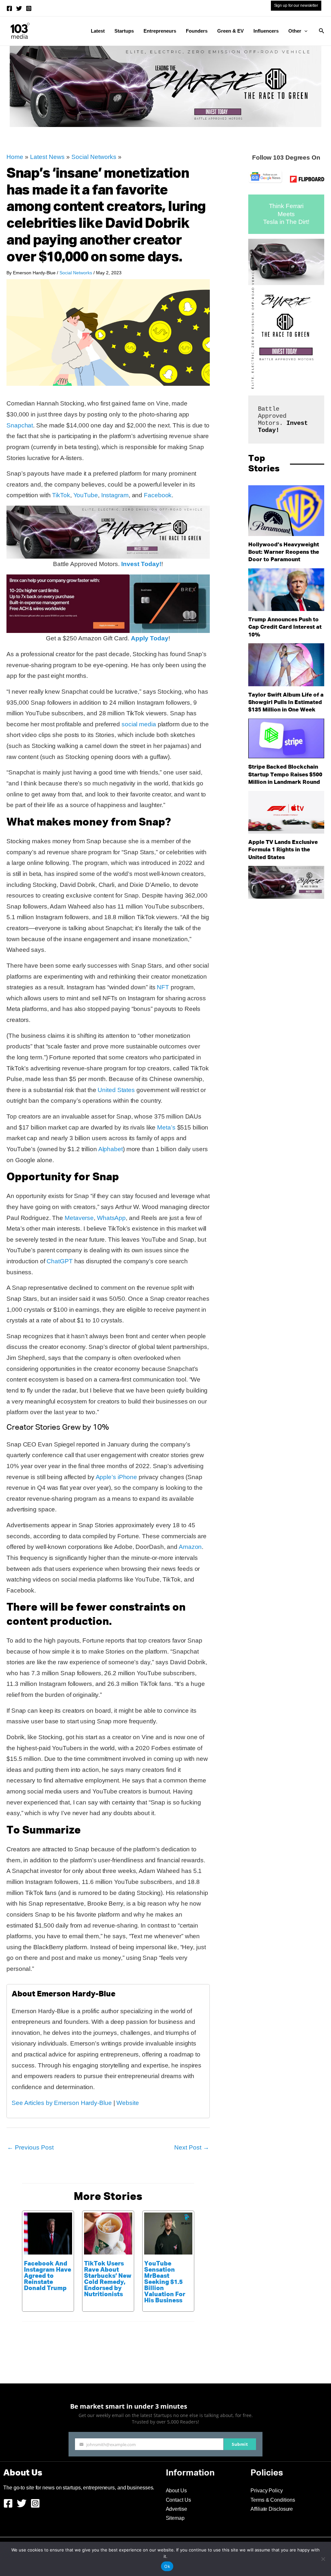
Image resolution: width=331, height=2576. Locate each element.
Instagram (115, 495)
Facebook (158, 495)
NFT (163, 987)
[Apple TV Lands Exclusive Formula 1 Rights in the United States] (286, 812)
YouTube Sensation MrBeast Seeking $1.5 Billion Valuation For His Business (165, 2282)
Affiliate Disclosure (272, 2509)
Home (15, 157)
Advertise (176, 2509)
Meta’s (166, 1127)
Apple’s (106, 1477)
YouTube (86, 495)
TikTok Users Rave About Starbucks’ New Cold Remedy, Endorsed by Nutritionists (108, 2279)
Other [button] (295, 31)
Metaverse (79, 1218)
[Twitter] (19, 8)
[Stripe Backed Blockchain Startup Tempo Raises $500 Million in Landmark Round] (286, 739)
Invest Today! (141, 564)
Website (128, 2103)
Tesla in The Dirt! (286, 222)
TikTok (61, 495)
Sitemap (175, 2518)
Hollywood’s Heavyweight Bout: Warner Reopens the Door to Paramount (284, 552)
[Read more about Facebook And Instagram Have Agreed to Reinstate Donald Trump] (48, 2233)
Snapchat (20, 425)
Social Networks (94, 157)
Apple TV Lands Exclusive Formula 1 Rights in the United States (283, 850)
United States (116, 1090)
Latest (98, 31)
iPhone (127, 1477)
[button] (304, 31)
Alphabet (111, 1149)
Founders (197, 31)
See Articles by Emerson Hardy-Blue (62, 2103)
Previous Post (30, 2147)
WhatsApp (111, 1218)
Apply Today (150, 638)
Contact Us (178, 2500)
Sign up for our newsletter (296, 5)
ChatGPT (59, 1261)
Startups (124, 31)
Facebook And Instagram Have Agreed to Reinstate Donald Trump (48, 2276)
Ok (167, 2566)
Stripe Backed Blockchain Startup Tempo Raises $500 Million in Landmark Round (285, 775)
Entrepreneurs (160, 31)
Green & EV (230, 31)
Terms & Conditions (273, 2500)
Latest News (47, 157)
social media (139, 724)
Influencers (266, 31)
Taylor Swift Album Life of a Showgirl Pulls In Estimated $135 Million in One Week (286, 703)
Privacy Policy (267, 2491)
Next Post (192, 2147)
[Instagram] (29, 8)
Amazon (190, 1547)
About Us (176, 2491)
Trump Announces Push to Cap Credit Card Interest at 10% (285, 627)
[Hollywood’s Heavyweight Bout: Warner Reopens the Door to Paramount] (286, 511)
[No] (323, 2559)
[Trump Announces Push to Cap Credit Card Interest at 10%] (286, 590)
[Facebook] (9, 8)
